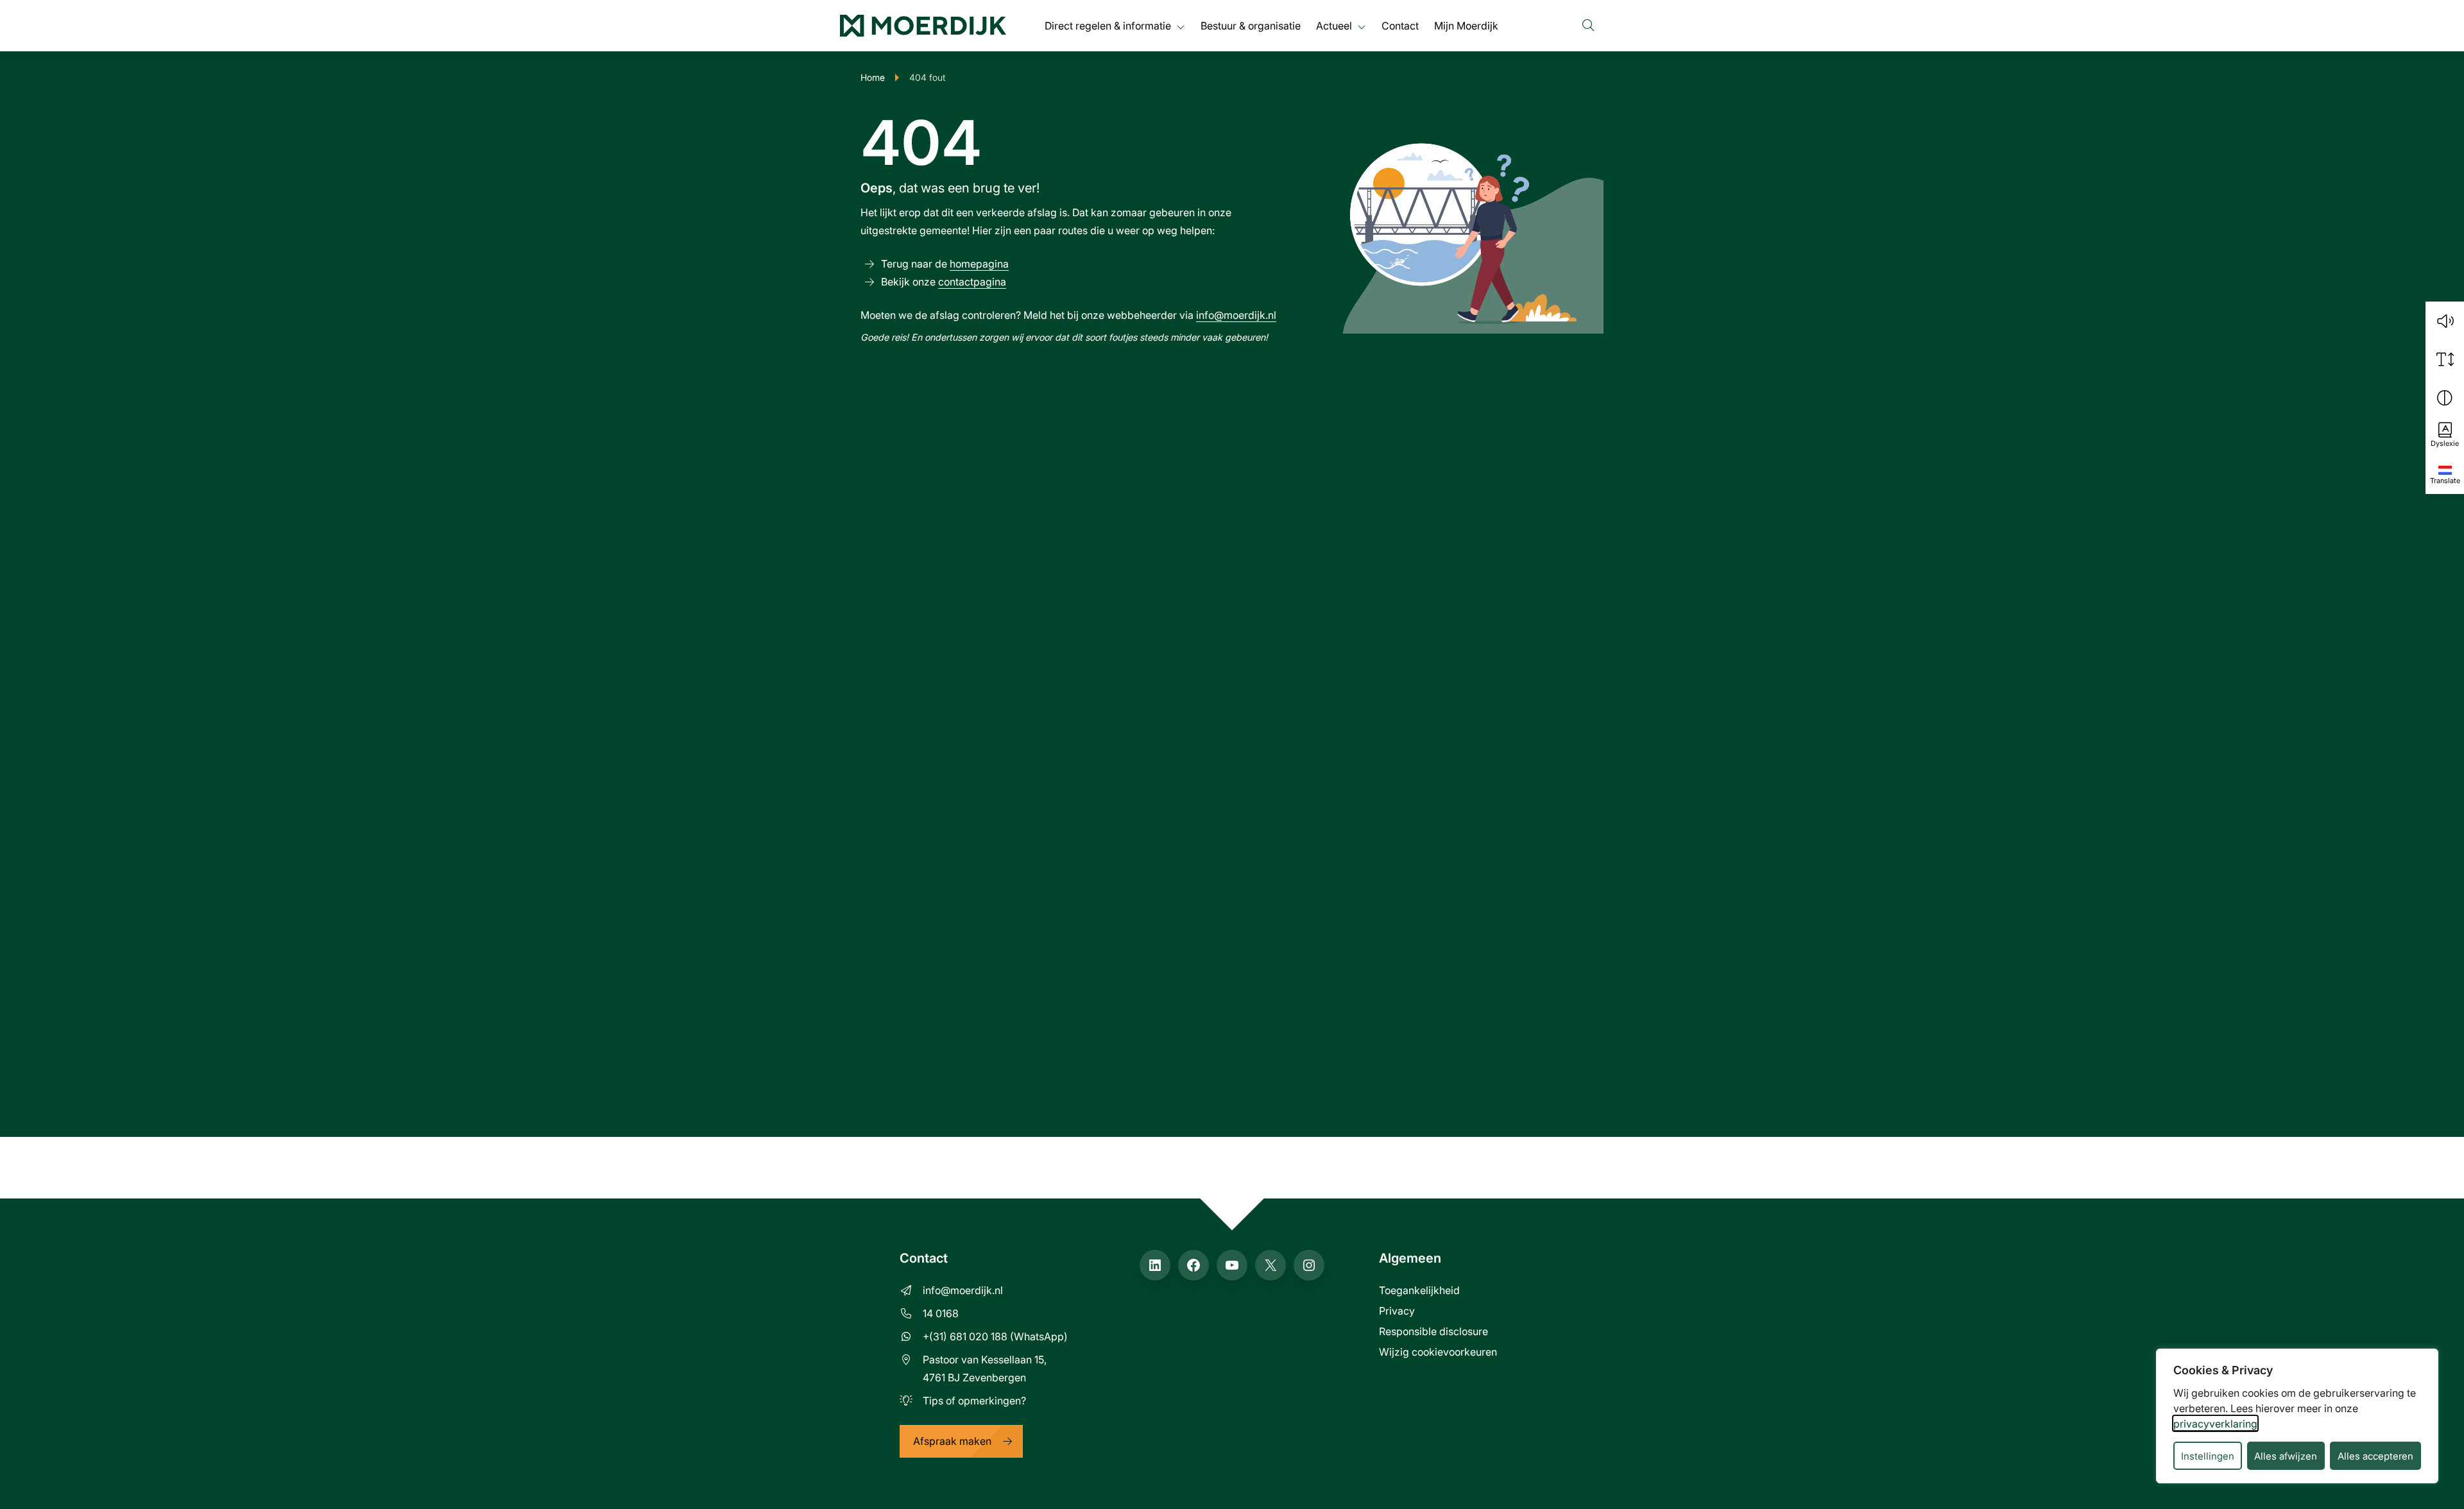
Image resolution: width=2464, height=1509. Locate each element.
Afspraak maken (952, 1441)
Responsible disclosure (1433, 1331)
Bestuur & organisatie (1251, 25)
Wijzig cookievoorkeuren (1438, 1351)
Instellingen (2208, 1456)
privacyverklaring (2215, 1423)
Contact (1400, 25)
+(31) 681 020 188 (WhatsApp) (995, 1336)
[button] (2445, 321)
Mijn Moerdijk (1466, 25)
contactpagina (972, 281)
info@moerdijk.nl (1236, 315)
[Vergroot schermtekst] (2445, 359)
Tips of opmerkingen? (974, 1400)
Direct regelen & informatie (1108, 25)
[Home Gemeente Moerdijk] (923, 26)
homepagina (979, 263)
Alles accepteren (2375, 1456)
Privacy (1397, 1310)
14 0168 (941, 1313)
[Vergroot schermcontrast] (2445, 398)
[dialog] (2297, 1416)
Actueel (1334, 25)
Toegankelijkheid (1419, 1290)
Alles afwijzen (2286, 1456)
